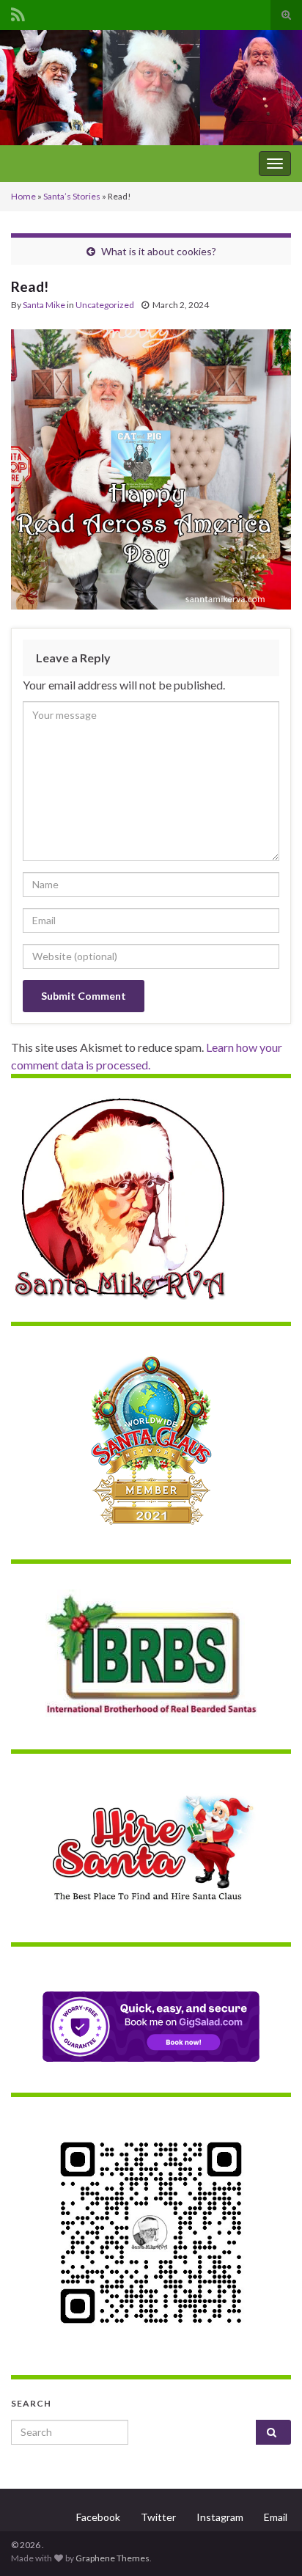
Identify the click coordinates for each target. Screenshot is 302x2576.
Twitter (158, 2517)
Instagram (220, 2517)
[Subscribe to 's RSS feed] (18, 12)
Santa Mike (44, 305)
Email (276, 2517)
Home (23, 196)
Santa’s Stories (72, 196)
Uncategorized (105, 305)
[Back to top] (269, 2543)
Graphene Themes (113, 2558)
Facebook (98, 2517)
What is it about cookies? (159, 251)
